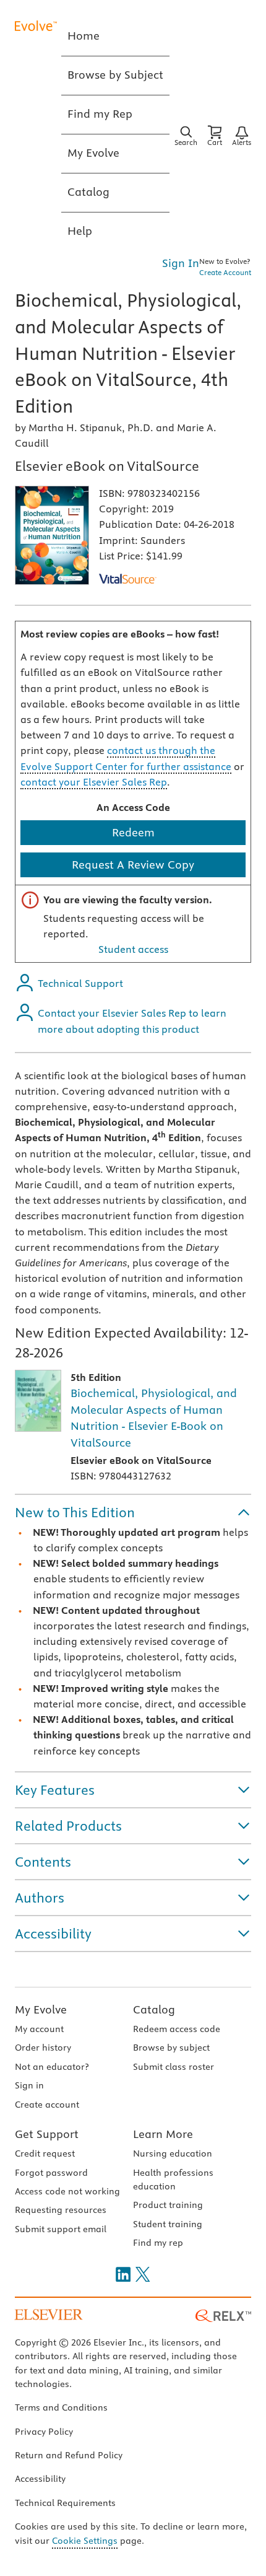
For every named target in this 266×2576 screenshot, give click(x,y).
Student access (133, 949)
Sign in (29, 2085)
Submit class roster (174, 2067)
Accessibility (40, 2479)
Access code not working (67, 2191)
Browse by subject (171, 2048)
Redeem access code (177, 2029)
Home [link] (84, 36)
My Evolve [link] (93, 153)
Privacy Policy (44, 2432)
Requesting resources (61, 2210)
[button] (133, 1512)
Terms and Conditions (61, 2407)
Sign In (181, 263)
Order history (43, 2048)
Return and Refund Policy (69, 2455)
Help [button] (80, 231)
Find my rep (158, 2243)
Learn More (163, 2134)
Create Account (225, 272)
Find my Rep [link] (100, 114)
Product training (168, 2205)
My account (39, 2029)
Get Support (47, 2134)
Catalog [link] (88, 192)
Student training (168, 2224)
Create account (47, 2105)
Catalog (154, 2009)
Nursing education (173, 2153)
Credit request (45, 2153)
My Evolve (41, 2009)
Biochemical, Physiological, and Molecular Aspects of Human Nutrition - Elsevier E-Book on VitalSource (154, 1418)
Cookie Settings (85, 2541)
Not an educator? (52, 2067)
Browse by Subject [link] (115, 75)
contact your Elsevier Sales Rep (94, 782)
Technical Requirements (65, 2503)
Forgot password (51, 2173)
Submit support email (61, 2229)
